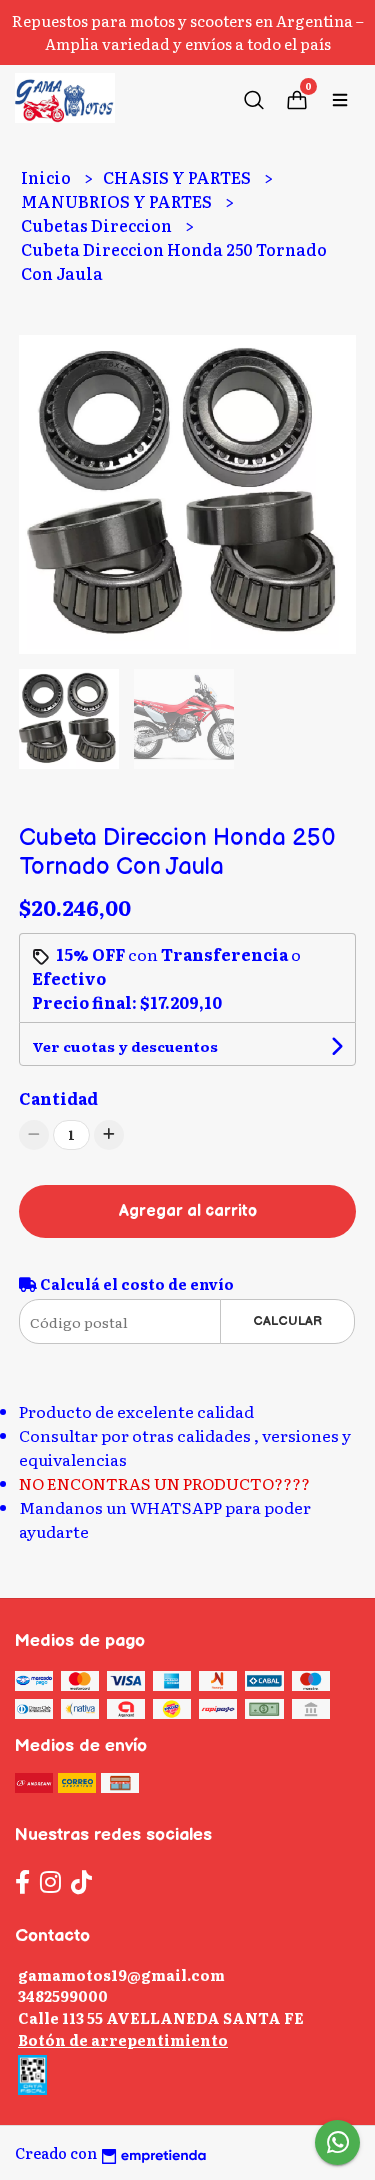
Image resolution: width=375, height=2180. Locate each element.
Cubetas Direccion (98, 225)
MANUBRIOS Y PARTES (118, 201)
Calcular (287, 1321)
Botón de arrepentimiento (123, 2039)
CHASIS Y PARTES (178, 177)
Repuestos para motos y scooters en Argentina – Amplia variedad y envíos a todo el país (188, 32)
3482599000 (63, 1995)
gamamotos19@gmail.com (121, 1974)
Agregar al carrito (188, 1211)
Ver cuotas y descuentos (125, 1046)
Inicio (47, 177)
